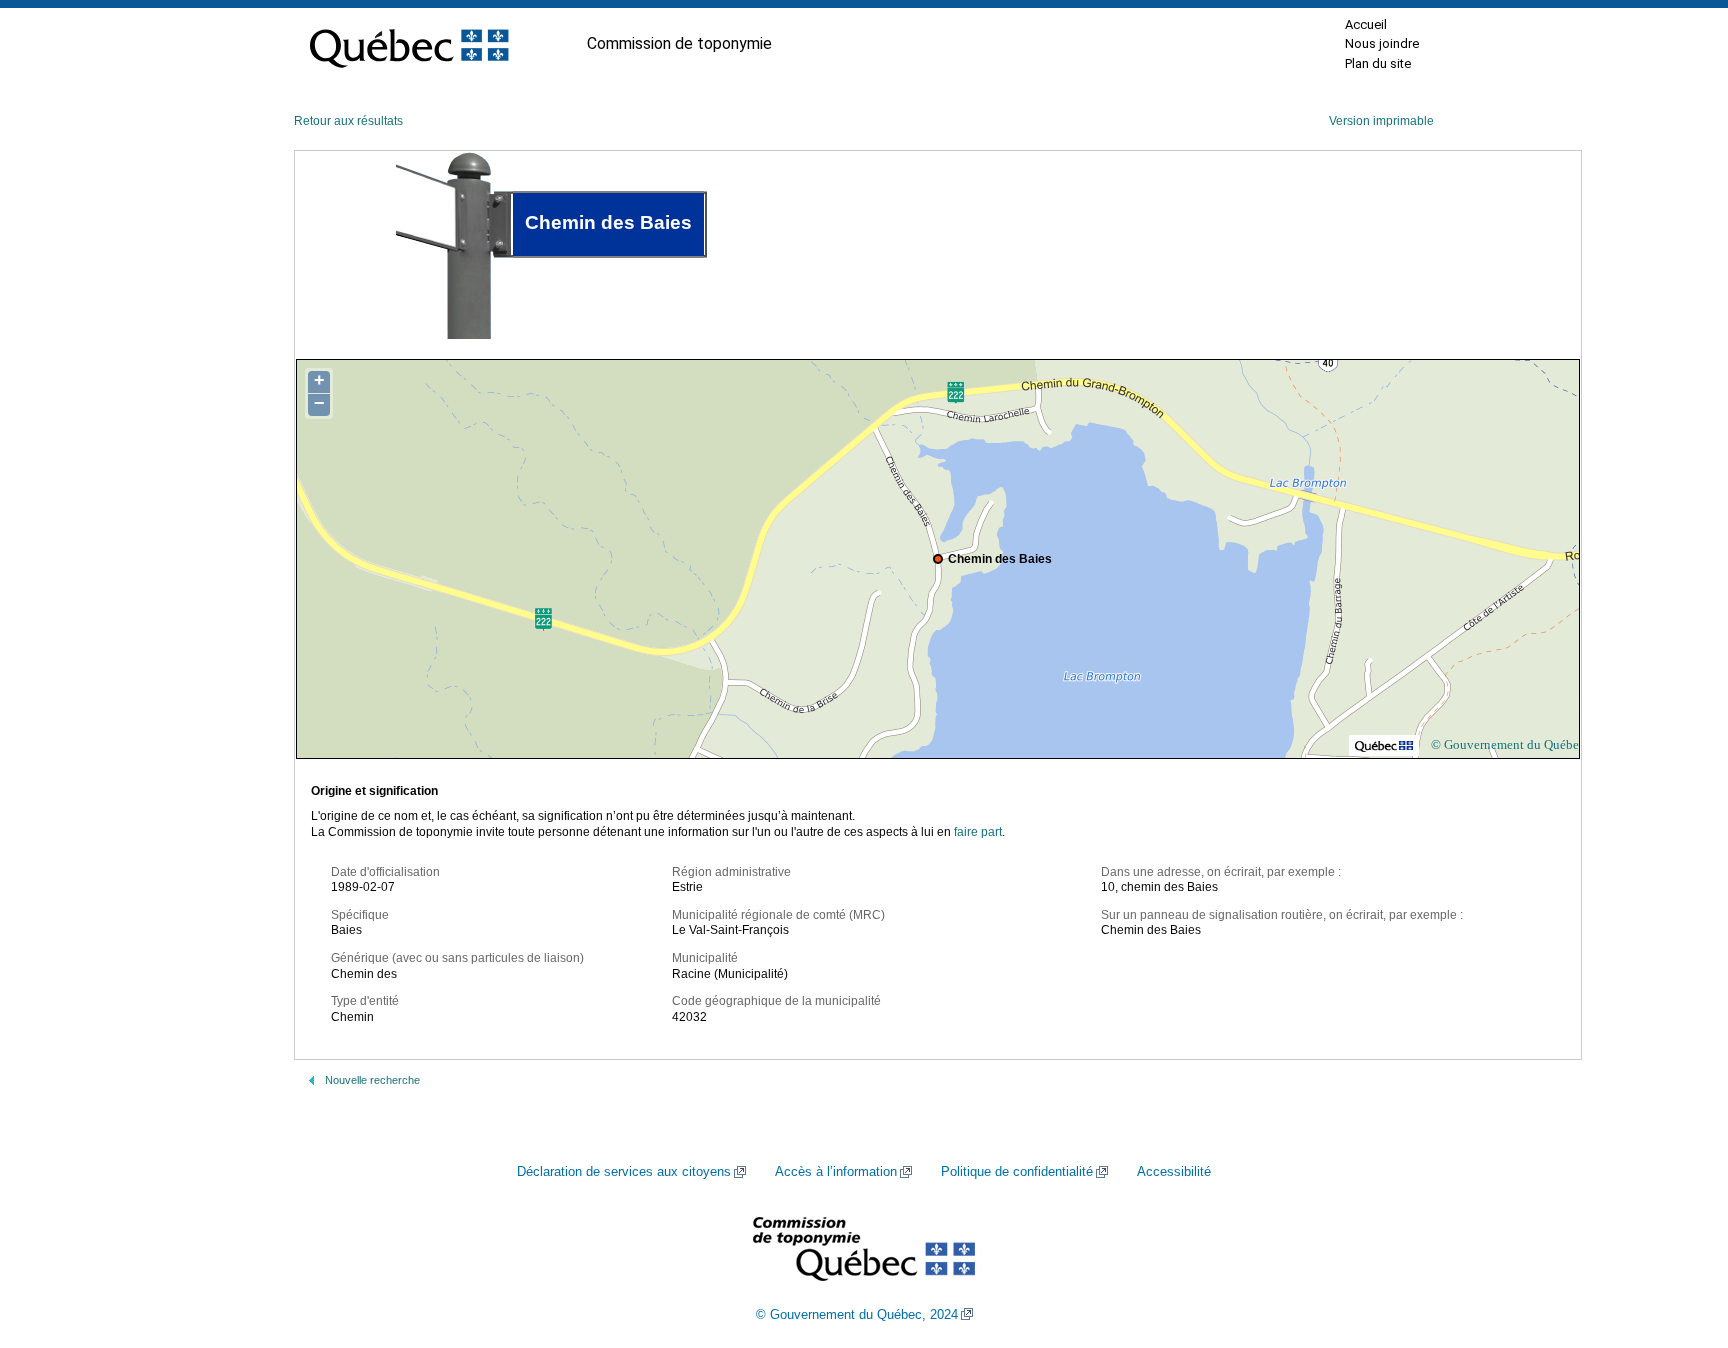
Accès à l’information (836, 1172)
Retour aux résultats (348, 121)
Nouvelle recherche (372, 1080)
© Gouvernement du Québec (1508, 744)
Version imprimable (1381, 121)
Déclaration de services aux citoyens (624, 1172)
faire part (978, 832)
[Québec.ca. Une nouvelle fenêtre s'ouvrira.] (409, 44)
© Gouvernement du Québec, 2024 (857, 1315)
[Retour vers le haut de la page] (1678, 1238)
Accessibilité (1174, 1172)
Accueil (1366, 24)
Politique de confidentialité (1017, 1172)
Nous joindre (1382, 43)
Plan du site (1378, 63)
